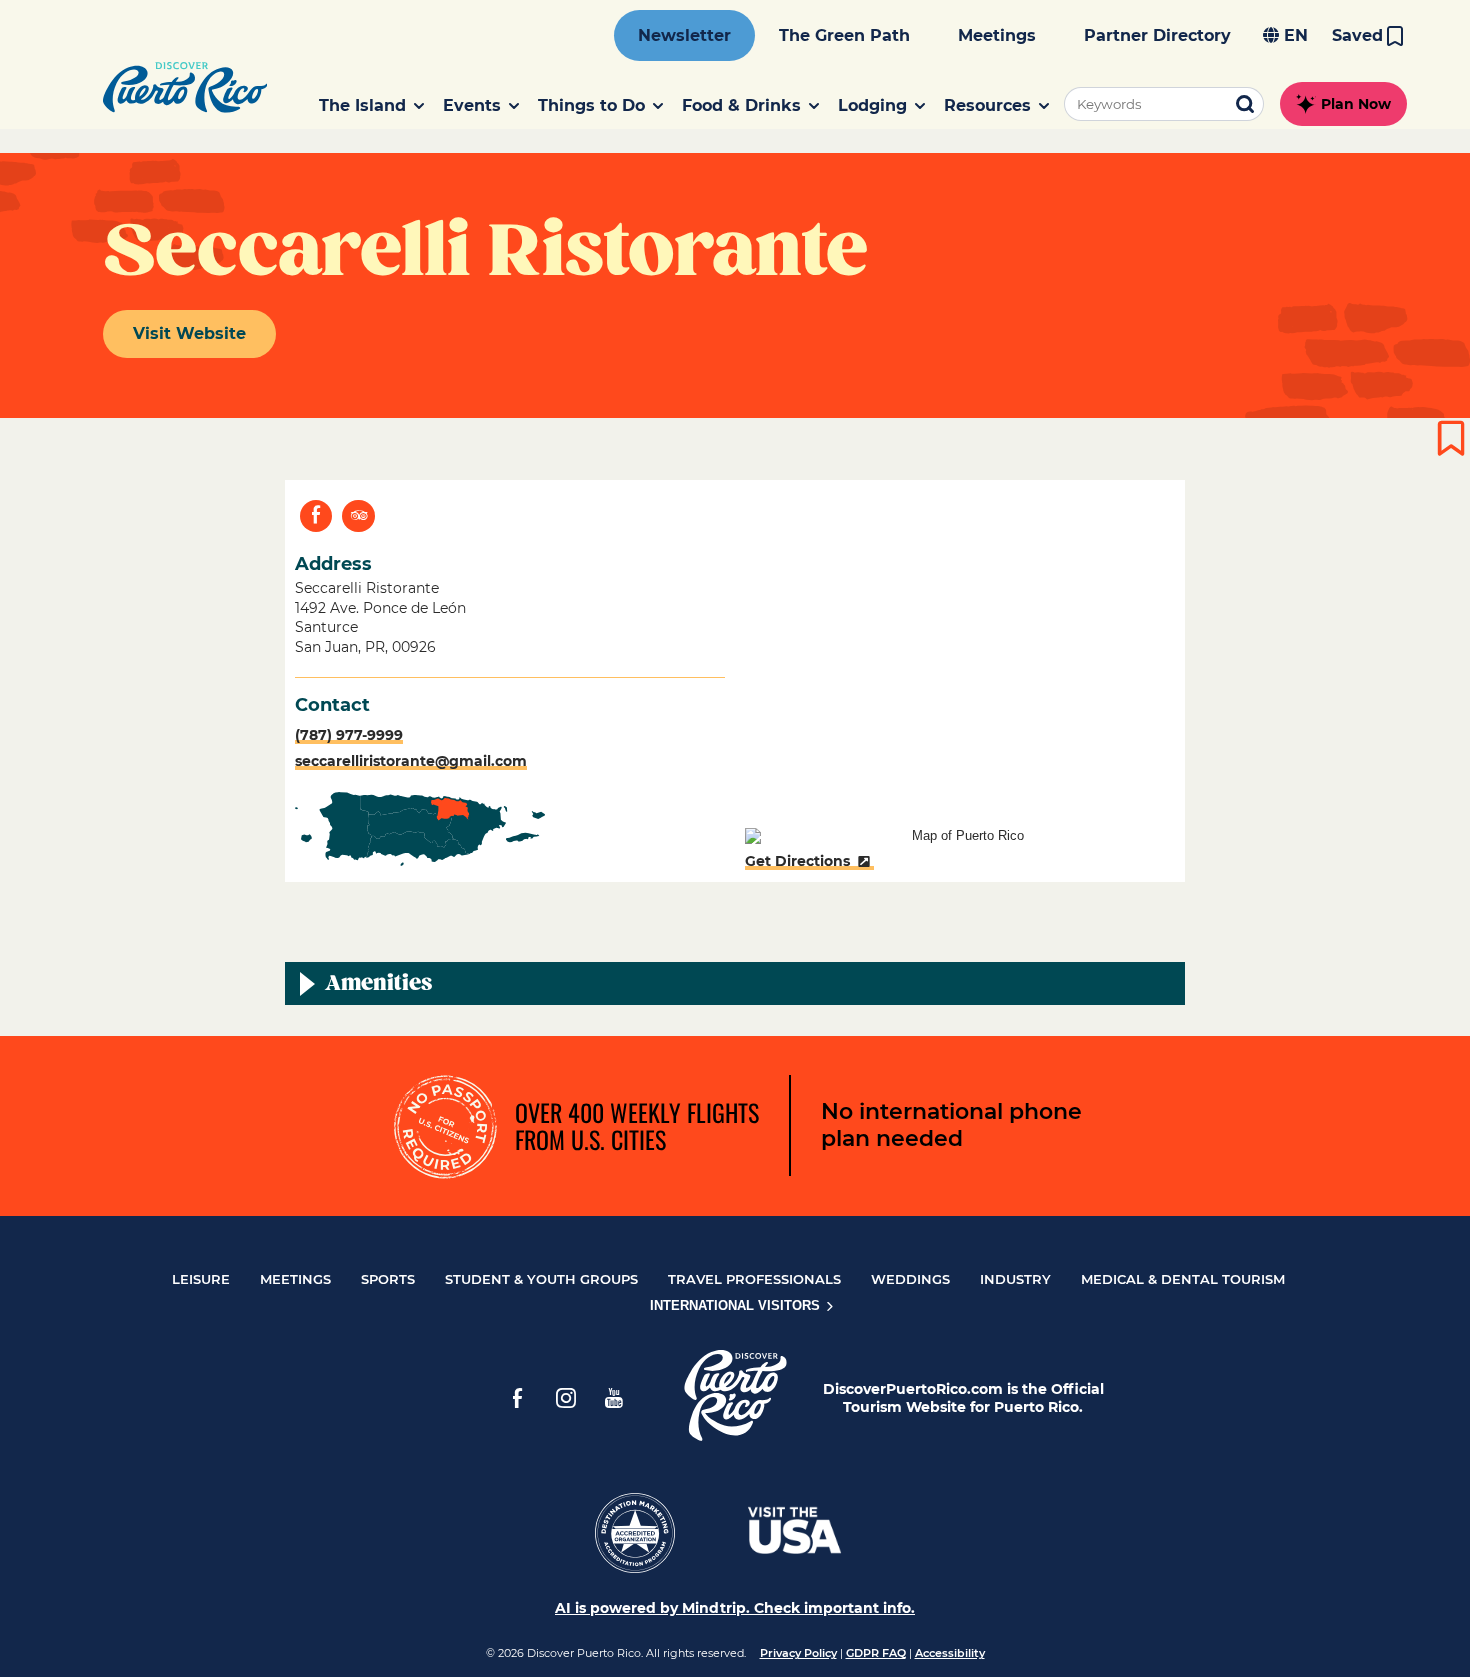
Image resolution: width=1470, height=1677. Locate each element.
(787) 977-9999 (349, 735)
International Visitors (737, 1305)
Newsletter (684, 35)
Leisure (201, 1279)
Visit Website (189, 333)
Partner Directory (1157, 35)
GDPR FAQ (876, 1653)
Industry (1015, 1279)
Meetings (997, 35)
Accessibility (950, 1653)
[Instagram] (566, 1398)
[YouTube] (614, 1398)
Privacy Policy (798, 1653)
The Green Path (844, 35)
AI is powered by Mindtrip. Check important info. (735, 1608)
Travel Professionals (754, 1279)
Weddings (910, 1279)
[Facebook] (518, 1398)
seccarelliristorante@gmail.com (411, 761)
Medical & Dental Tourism (1183, 1279)
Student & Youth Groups (541, 1279)
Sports (388, 1279)
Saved (1357, 35)
